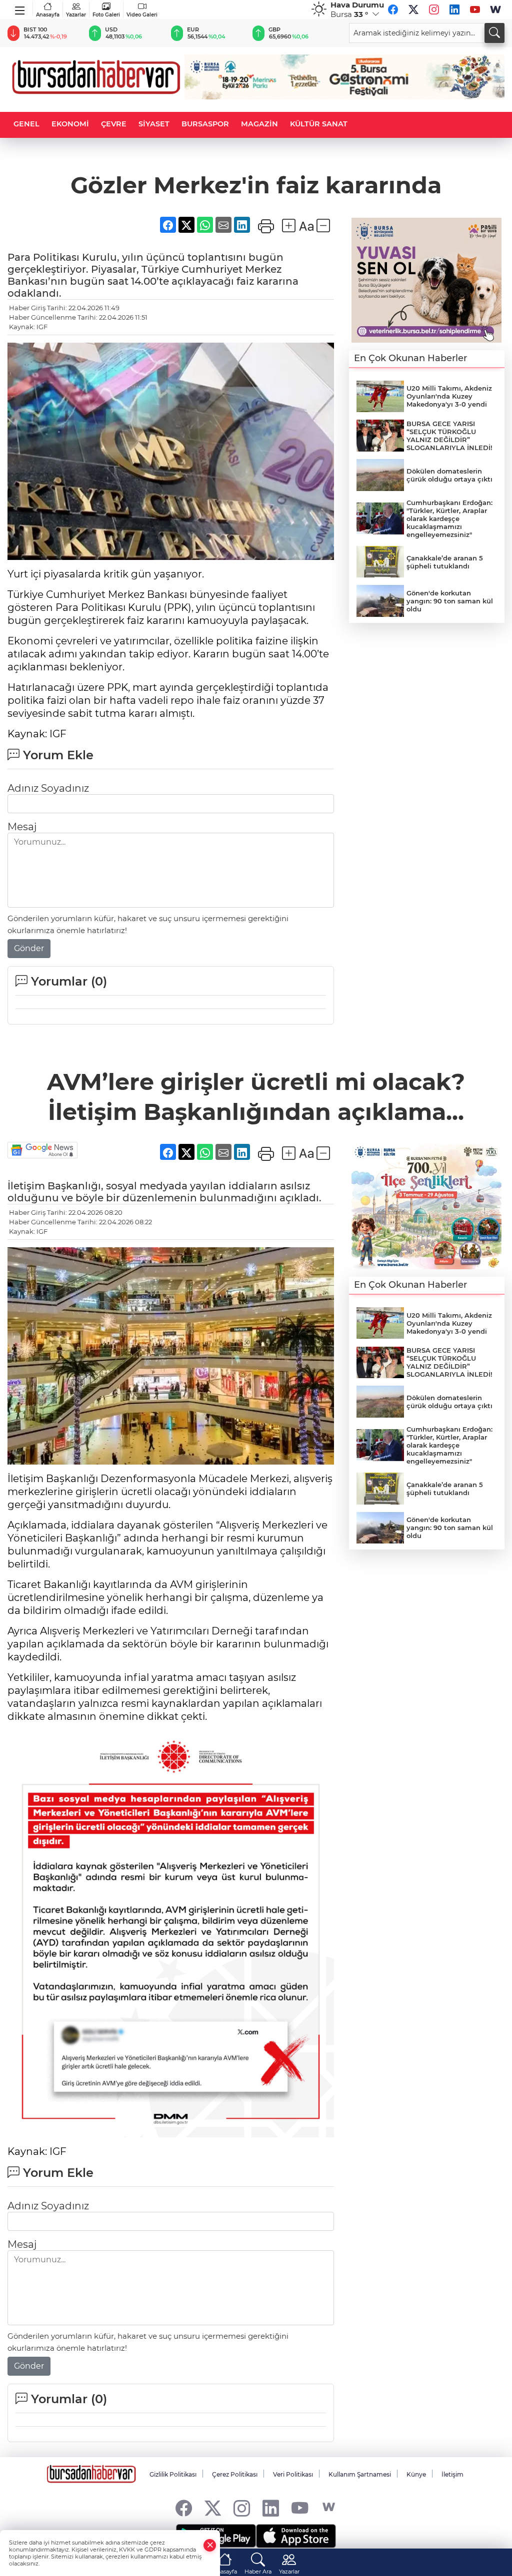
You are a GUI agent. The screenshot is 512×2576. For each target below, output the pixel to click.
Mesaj (22, 827)
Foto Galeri (106, 15)
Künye (416, 2474)
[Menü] (20, 8)
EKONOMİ (70, 124)
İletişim (452, 2474)
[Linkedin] (454, 9)
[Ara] (494, 33)
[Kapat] (210, 2545)
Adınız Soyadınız (48, 788)
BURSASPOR (205, 124)
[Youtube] (475, 9)
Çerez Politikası (235, 2474)
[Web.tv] (495, 9)
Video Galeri (142, 15)
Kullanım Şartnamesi (360, 2474)
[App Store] (296, 2536)
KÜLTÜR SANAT (319, 124)
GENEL (26, 124)
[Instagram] (434, 9)
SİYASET (154, 124)
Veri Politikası (293, 2474)
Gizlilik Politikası (173, 2474)
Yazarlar (76, 15)
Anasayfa (48, 15)
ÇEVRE (114, 124)
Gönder (29, 948)
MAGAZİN (259, 124)
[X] (413, 9)
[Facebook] (393, 9)
